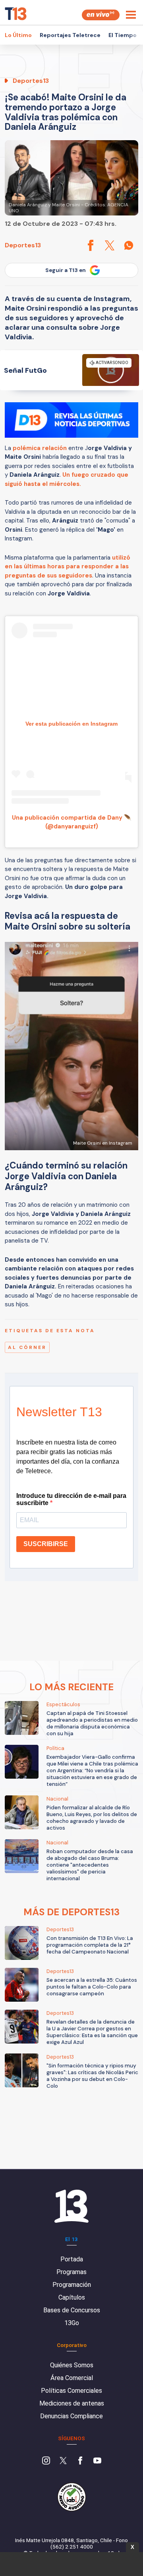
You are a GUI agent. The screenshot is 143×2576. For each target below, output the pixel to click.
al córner (27, 1347)
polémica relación (40, 448)
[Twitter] (63, 2461)
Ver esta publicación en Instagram (71, 724)
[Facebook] (80, 2461)
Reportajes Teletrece (70, 35)
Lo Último (18, 35)
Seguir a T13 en (66, 270)
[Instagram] (46, 2461)
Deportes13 (23, 245)
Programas (71, 2272)
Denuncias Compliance (71, 2416)
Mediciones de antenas (72, 2403)
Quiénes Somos (72, 2365)
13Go (72, 2323)
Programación (72, 2285)
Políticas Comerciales (71, 2391)
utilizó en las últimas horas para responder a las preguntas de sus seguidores (68, 567)
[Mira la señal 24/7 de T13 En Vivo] (101, 15)
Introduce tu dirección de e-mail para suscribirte (71, 1499)
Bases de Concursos (72, 2310)
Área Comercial (72, 2378)
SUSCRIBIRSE (46, 1544)
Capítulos (72, 2297)
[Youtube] (97, 2461)
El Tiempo (123, 35)
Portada (72, 2259)
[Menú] (131, 15)
